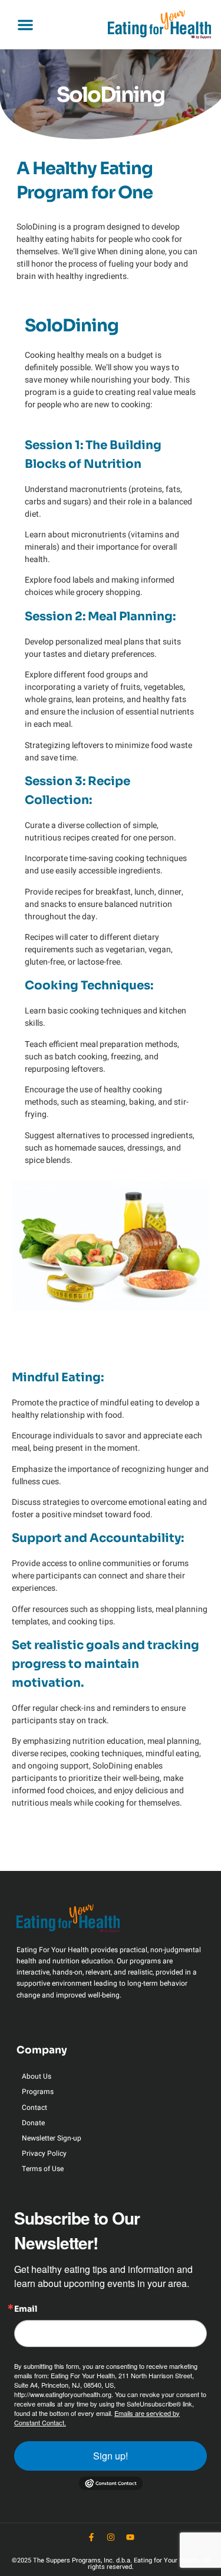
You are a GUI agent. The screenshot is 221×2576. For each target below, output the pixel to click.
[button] (25, 25)
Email (26, 2309)
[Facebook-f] (91, 2537)
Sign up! (111, 2456)
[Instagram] (111, 2537)
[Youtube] (130, 2537)
